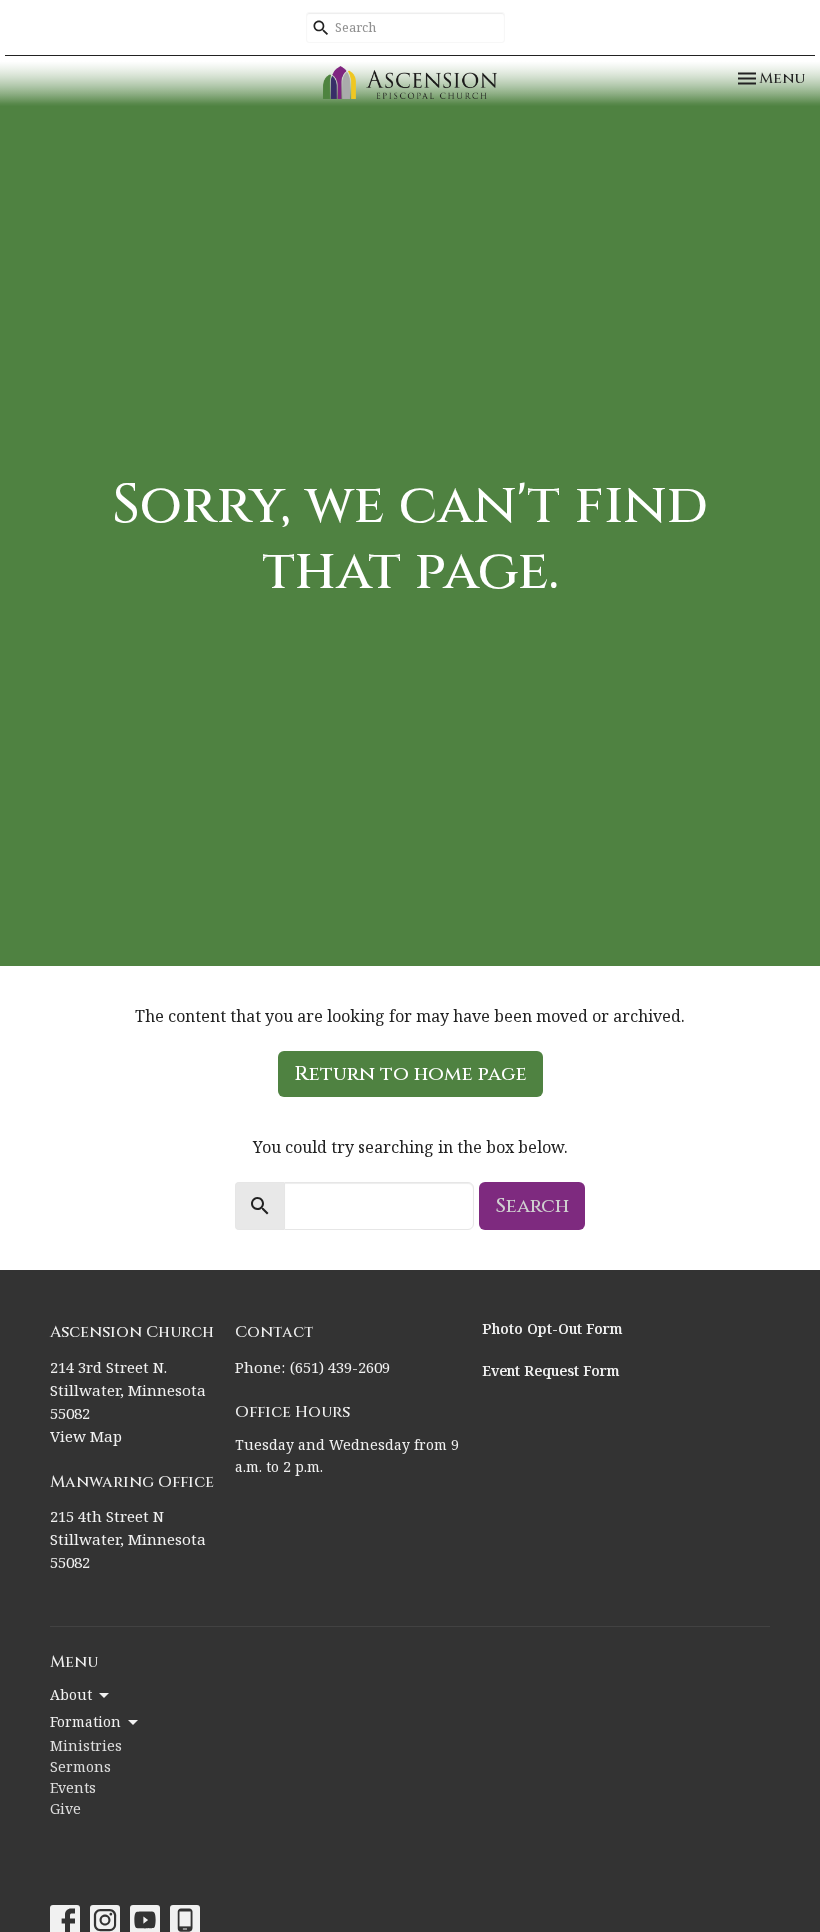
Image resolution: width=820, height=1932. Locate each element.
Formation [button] (85, 1723)
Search (532, 1205)
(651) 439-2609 (340, 1368)
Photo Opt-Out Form (552, 1330)
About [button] (71, 1696)
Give (65, 1810)
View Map (86, 1437)
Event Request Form (551, 1372)
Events (73, 1789)
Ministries (86, 1747)
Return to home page (410, 1073)
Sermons (80, 1768)
